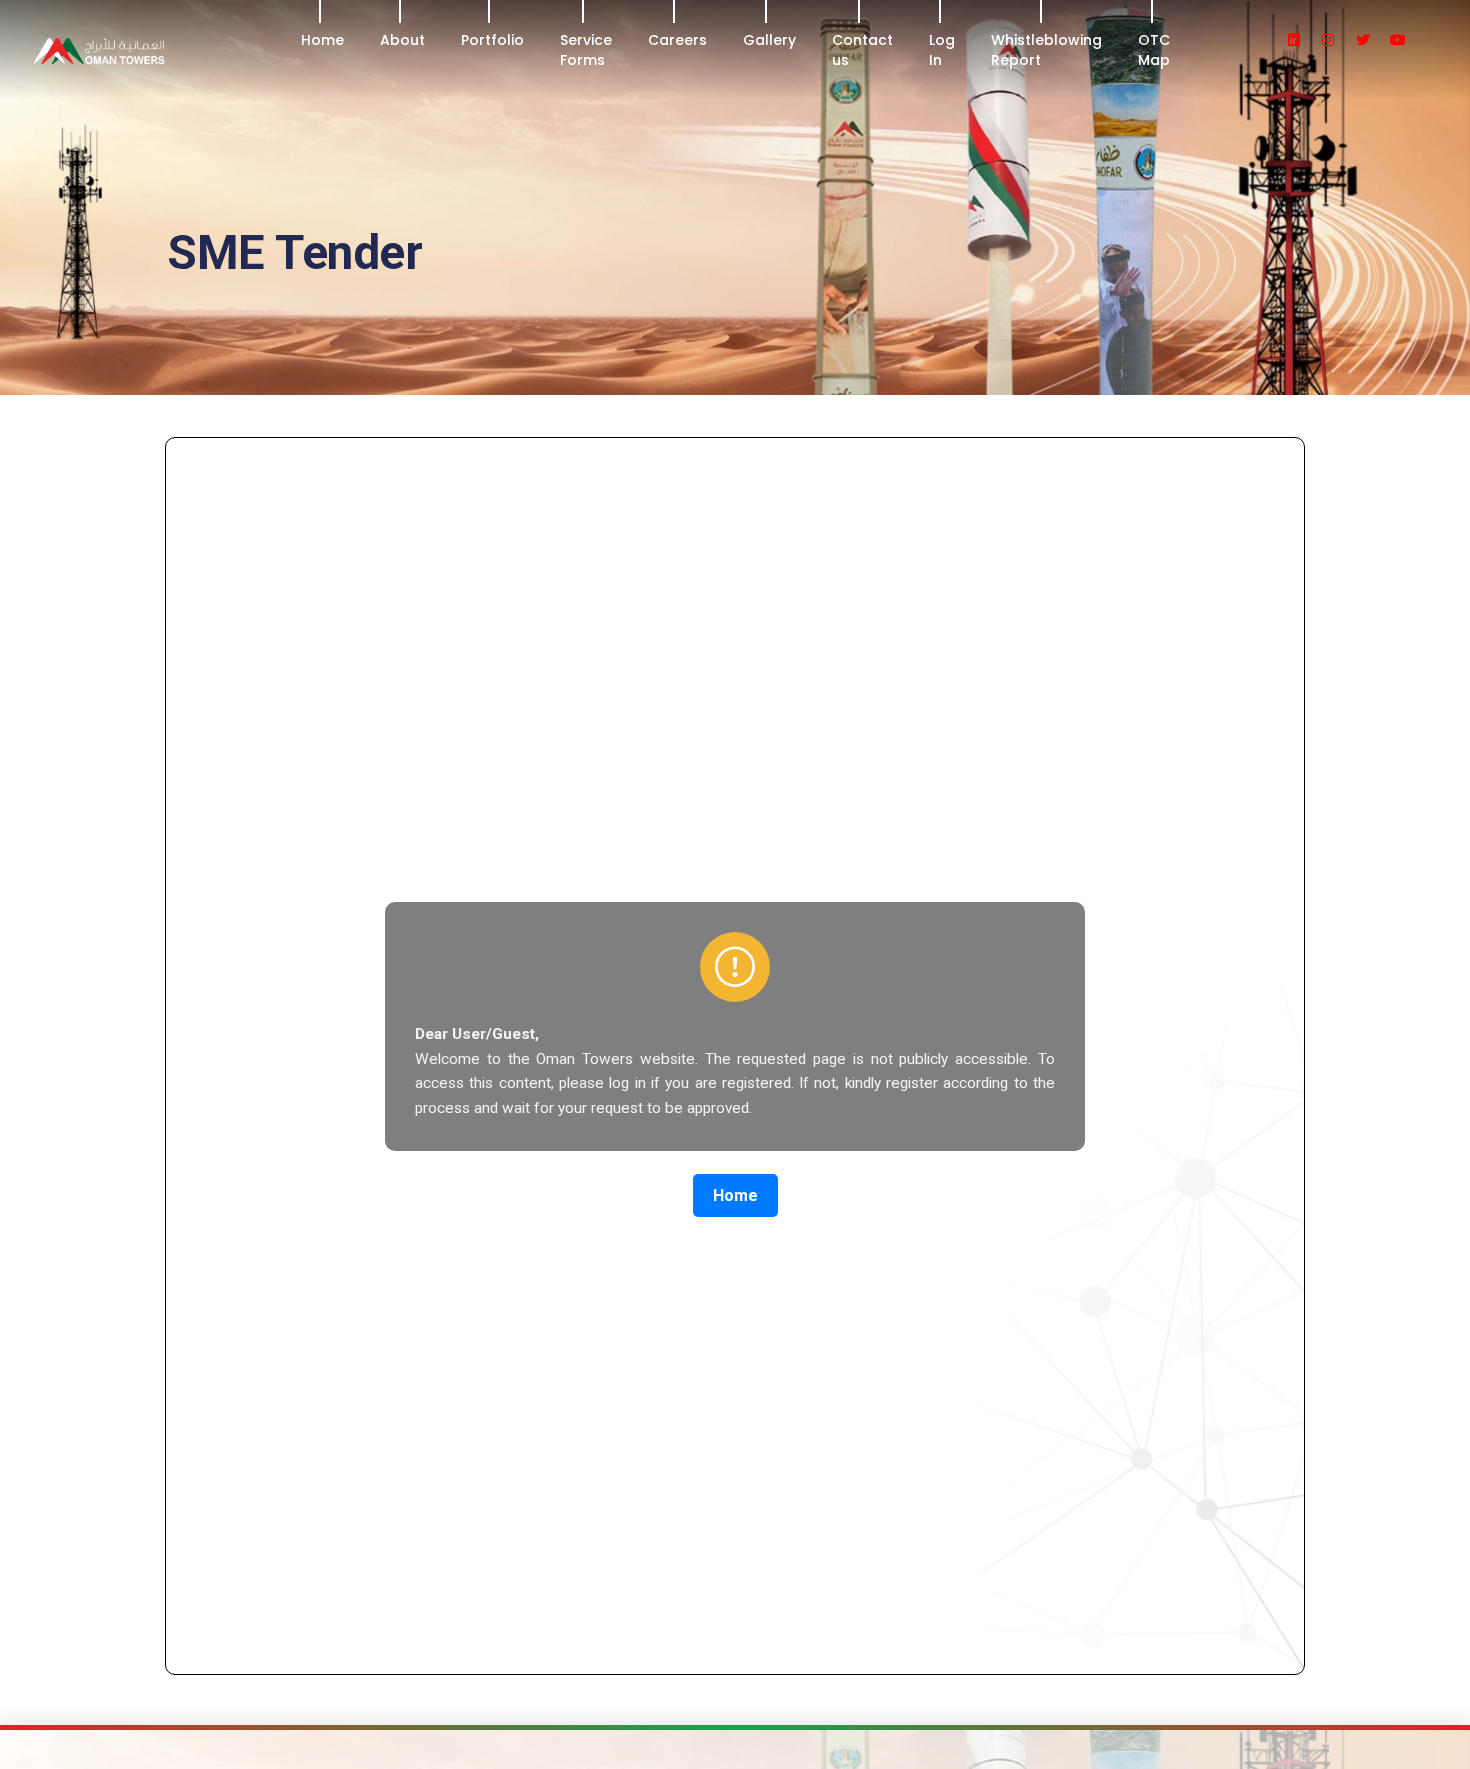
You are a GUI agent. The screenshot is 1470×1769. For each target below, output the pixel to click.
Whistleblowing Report (1046, 50)
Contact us (862, 50)
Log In (942, 50)
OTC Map (1154, 50)
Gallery (769, 40)
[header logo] (156, 50)
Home (322, 40)
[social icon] (1303, 40)
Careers (677, 40)
